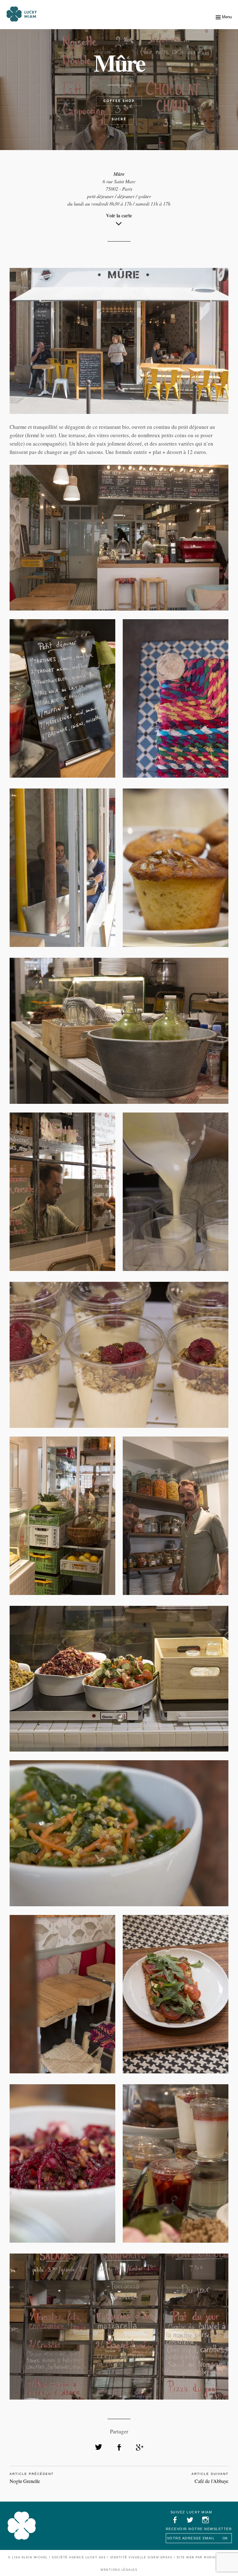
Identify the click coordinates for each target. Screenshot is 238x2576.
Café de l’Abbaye (212, 2481)
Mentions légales (119, 2570)
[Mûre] (99, 2447)
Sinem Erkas (160, 2557)
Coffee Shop (119, 101)
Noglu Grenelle (25, 2481)
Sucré (119, 119)
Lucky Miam (22, 2526)
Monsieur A (216, 2557)
